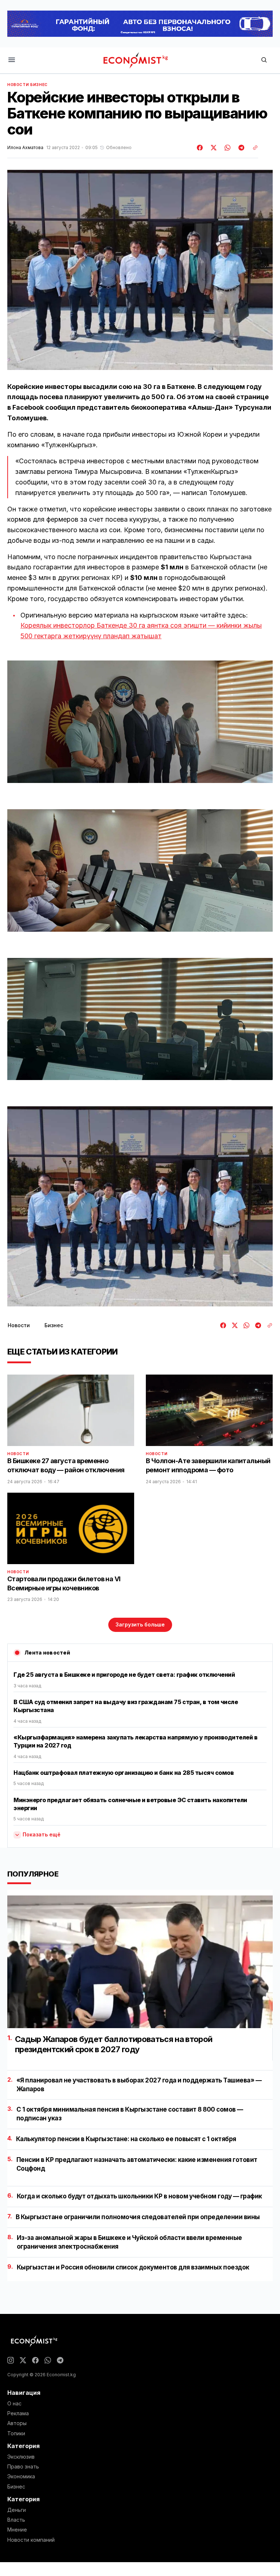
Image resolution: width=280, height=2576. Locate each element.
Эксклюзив (21, 2457)
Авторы (17, 2423)
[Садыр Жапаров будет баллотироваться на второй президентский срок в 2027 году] (140, 1962)
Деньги (17, 2510)
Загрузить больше (140, 1624)
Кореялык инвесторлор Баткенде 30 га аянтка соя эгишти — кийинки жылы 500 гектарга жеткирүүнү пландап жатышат (141, 631)
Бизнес (39, 85)
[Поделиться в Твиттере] (213, 148)
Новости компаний (31, 2540)
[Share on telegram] (240, 148)
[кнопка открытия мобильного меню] (12, 60)
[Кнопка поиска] (264, 60)
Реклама (18, 2413)
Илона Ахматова (25, 148)
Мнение (17, 2530)
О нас (14, 2404)
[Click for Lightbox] (140, 722)
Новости (18, 85)
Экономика (21, 2476)
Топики (16, 2433)
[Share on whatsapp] (226, 148)
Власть (16, 2520)
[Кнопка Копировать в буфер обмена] (253, 148)
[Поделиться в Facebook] (200, 148)
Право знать (23, 2467)
